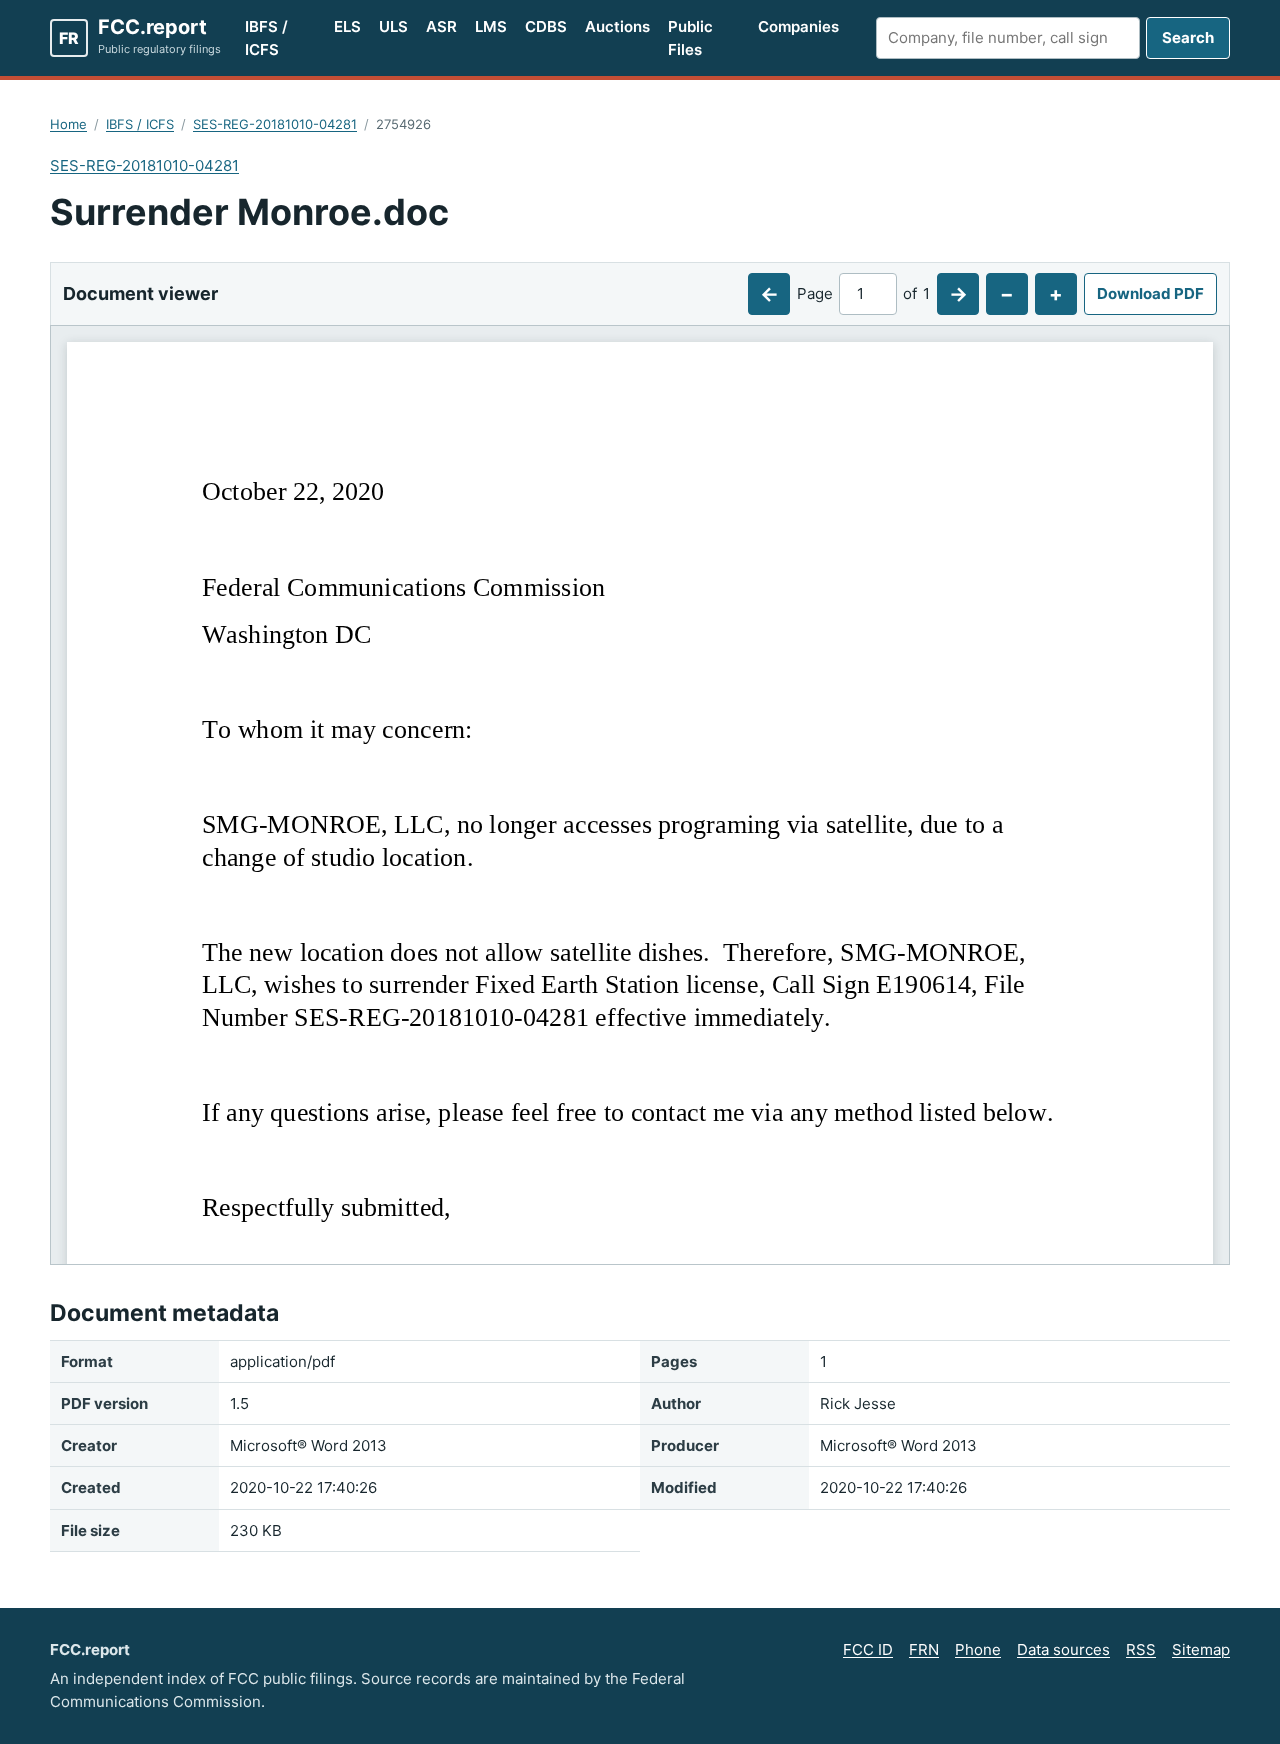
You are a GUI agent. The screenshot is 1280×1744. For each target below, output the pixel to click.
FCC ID (868, 1649)
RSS (1141, 1649)
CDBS (546, 26)
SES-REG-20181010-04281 (275, 124)
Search (1188, 37)
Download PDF (1150, 293)
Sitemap (1201, 1649)
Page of (863, 293)
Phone (978, 1649)
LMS (491, 26)
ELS (347, 26)
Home (68, 124)
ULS (393, 26)
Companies (798, 26)
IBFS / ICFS (266, 38)
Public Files (690, 38)
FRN (924, 1649)
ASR (441, 26)
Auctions (617, 26)
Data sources (1063, 1649)
